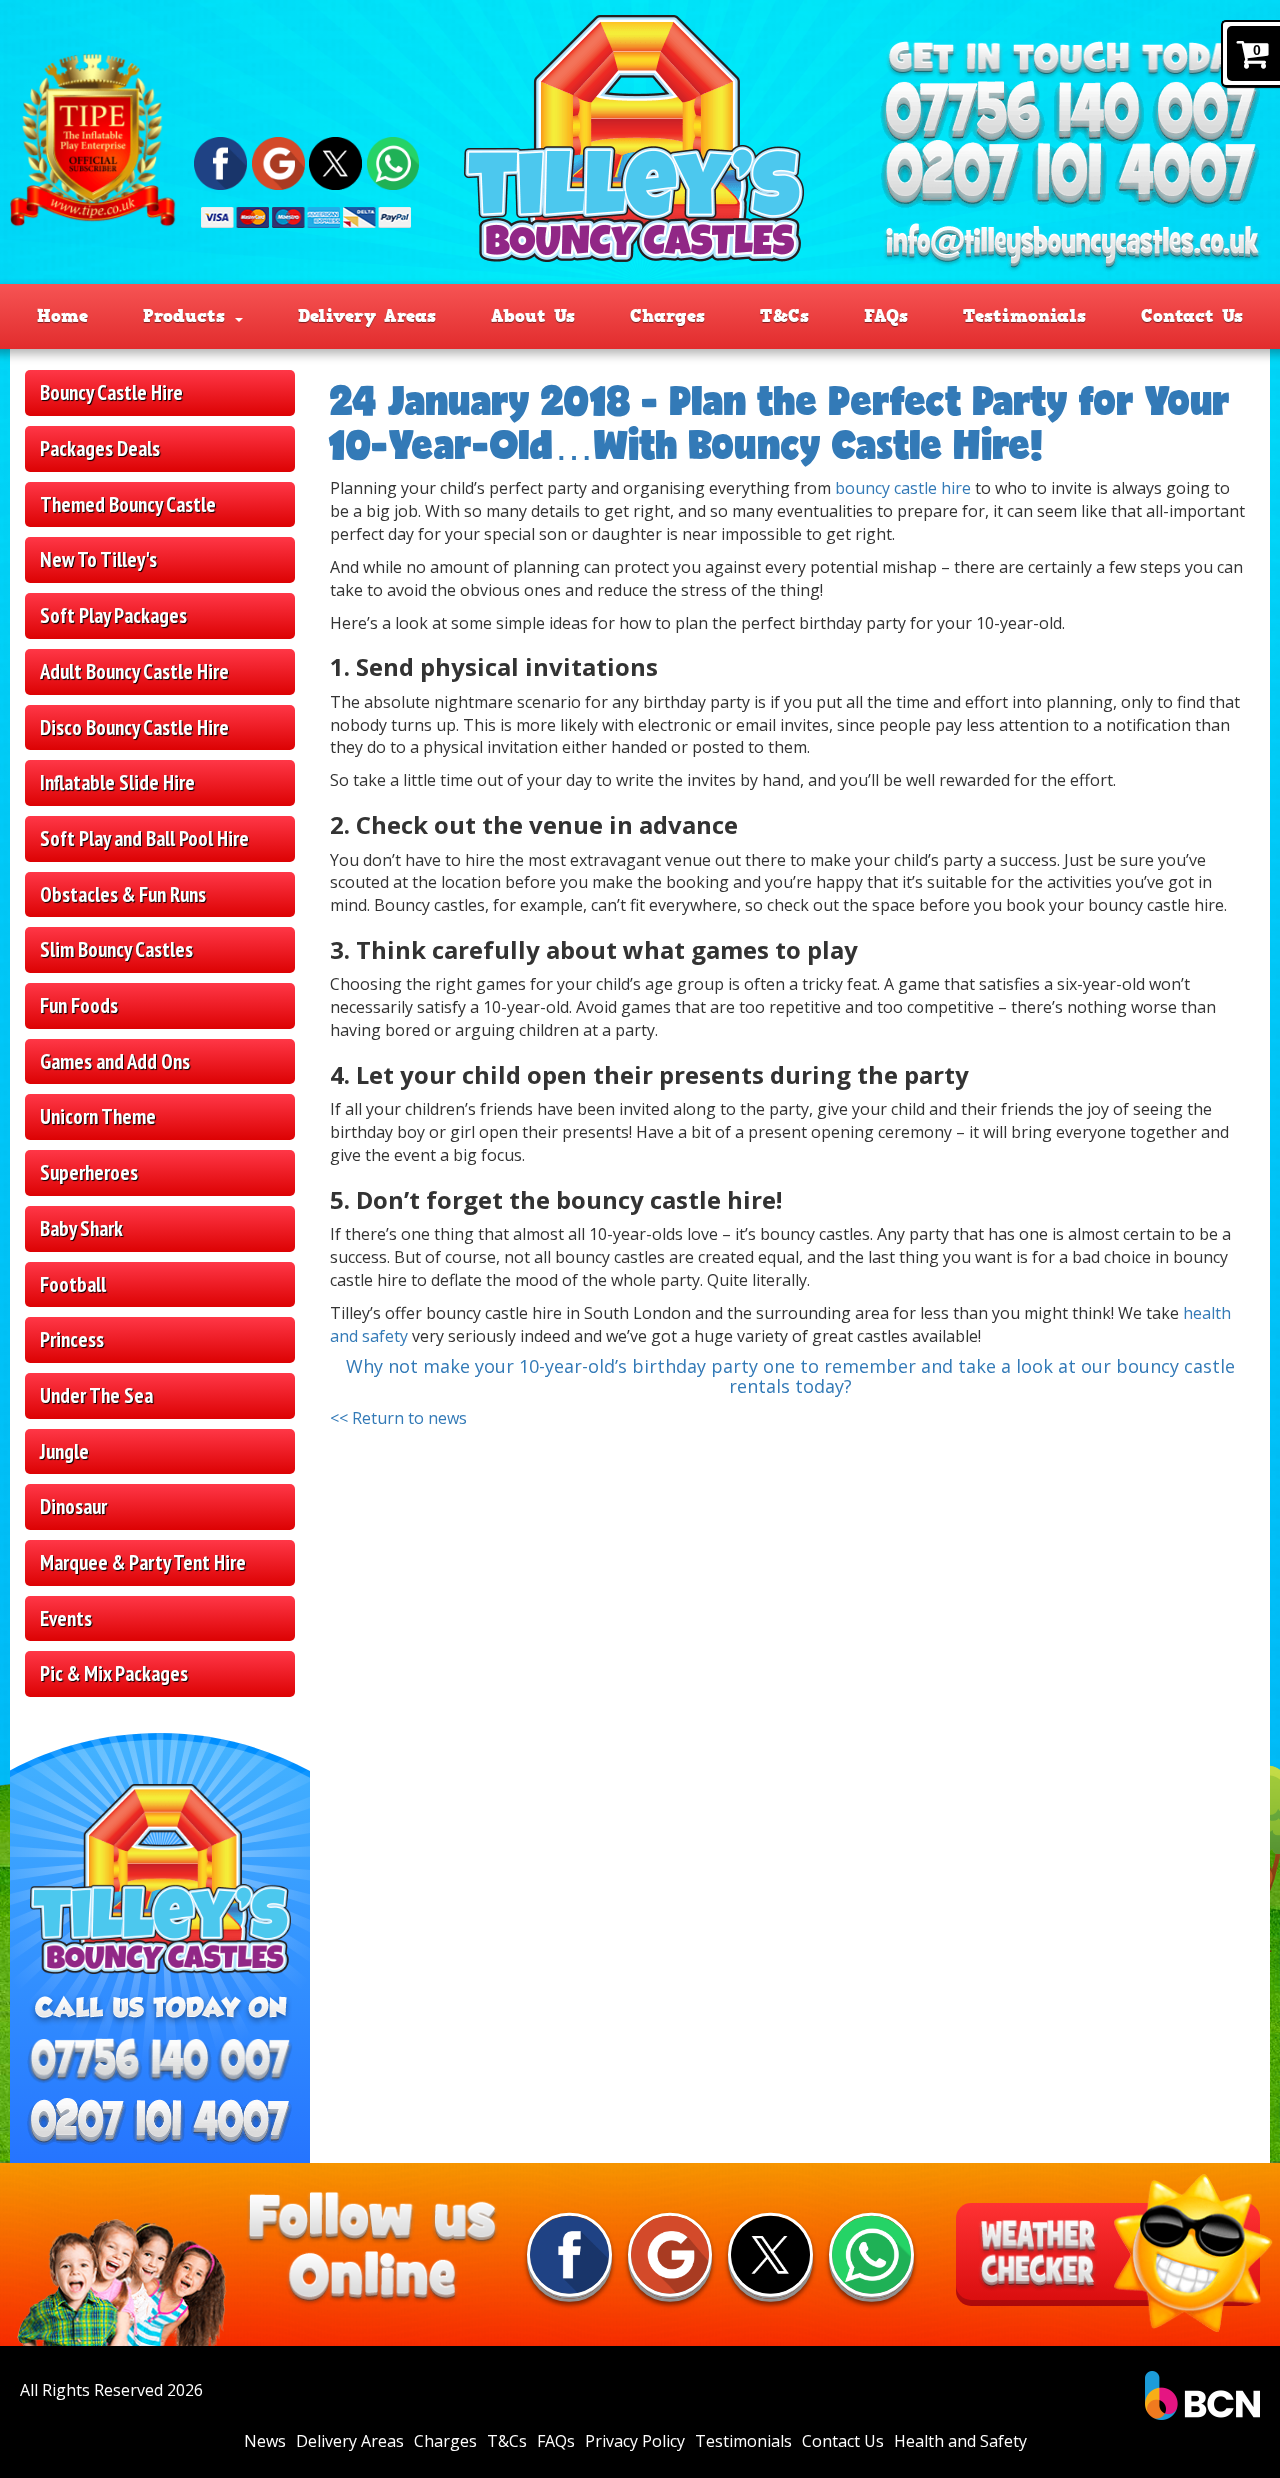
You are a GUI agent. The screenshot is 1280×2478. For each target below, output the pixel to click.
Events (66, 1618)
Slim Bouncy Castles (116, 949)
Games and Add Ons (115, 1061)
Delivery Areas (367, 316)
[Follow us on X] (335, 162)
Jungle (64, 1451)
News (265, 2441)
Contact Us (1192, 316)
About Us (533, 316)
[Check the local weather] (1108, 2254)
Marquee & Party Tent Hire (143, 1562)
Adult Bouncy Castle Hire (134, 671)
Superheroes (89, 1172)
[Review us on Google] (278, 162)
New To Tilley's (98, 559)
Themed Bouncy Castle (128, 504)
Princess (72, 1339)
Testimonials (1024, 316)
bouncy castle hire (903, 488)
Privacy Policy (635, 2441)
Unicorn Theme (98, 1116)
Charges (667, 316)
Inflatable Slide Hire (117, 782)
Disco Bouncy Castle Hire (134, 727)
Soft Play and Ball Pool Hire (144, 838)
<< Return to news (398, 1418)
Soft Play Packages (113, 615)
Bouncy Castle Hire (111, 392)
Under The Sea (96, 1395)
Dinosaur (73, 1506)
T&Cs (784, 316)
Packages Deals (100, 448)
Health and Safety (960, 2441)
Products (188, 316)
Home (62, 316)
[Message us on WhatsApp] (393, 162)
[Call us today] (1070, 114)
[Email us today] (1072, 246)
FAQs (886, 316)
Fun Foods (79, 1005)
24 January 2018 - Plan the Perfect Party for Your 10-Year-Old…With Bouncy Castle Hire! (780, 422)
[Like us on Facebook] (220, 162)
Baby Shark (81, 1228)
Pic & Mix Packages (114, 1673)
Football (73, 1284)
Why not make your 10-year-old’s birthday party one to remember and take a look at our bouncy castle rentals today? (790, 1376)
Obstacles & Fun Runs (123, 894)
